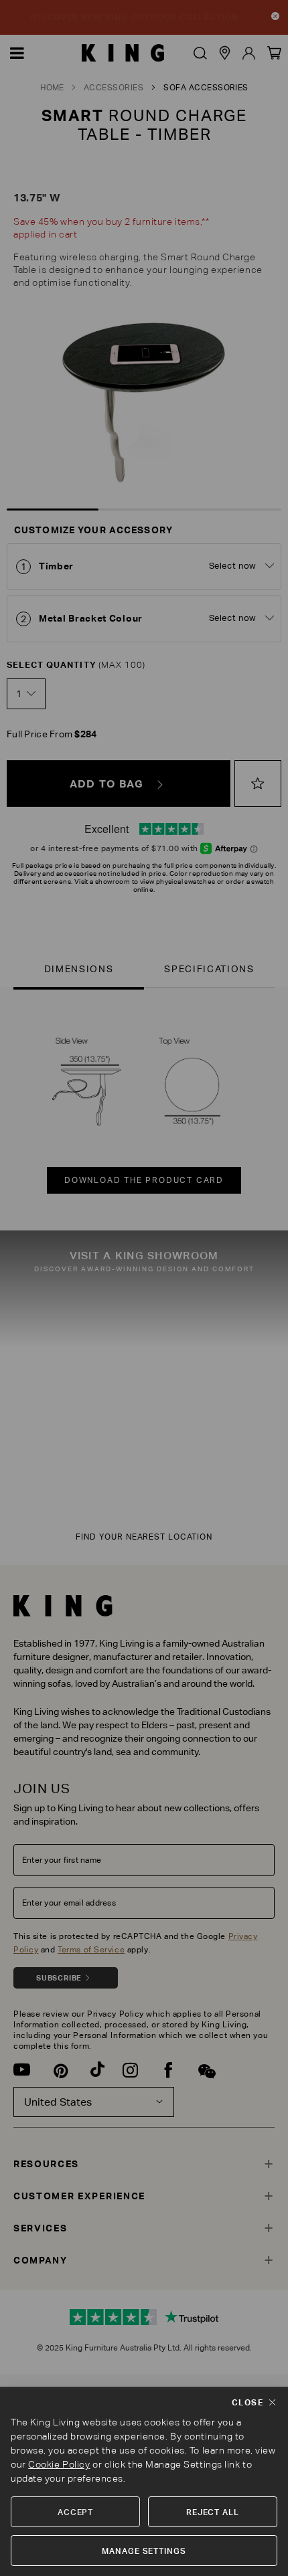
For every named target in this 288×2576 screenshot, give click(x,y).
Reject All (213, 2512)
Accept (76, 2512)
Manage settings (144, 2551)
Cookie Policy (59, 2464)
